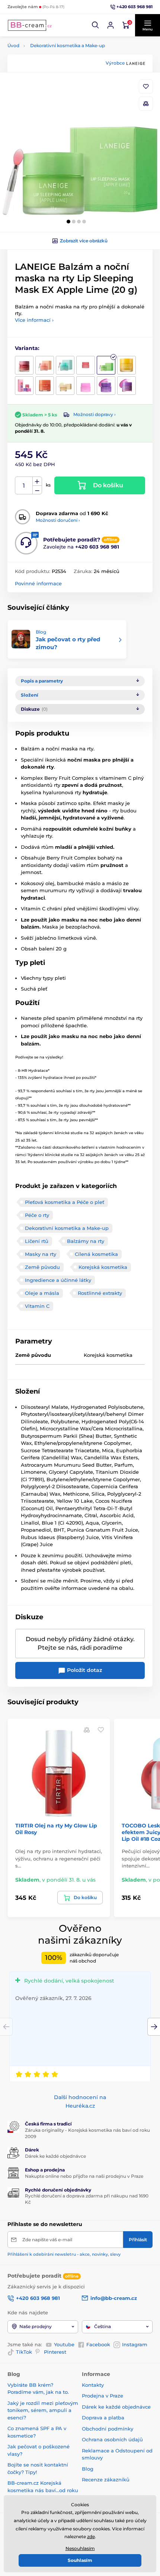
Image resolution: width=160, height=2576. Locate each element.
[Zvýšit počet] (37, 481)
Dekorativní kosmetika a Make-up (68, 45)
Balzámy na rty (86, 1241)
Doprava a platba (103, 2418)
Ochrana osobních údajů (112, 2439)
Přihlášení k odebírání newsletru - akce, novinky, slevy (64, 2254)
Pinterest (55, 2352)
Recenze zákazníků (106, 2480)
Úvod (13, 45)
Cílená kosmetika (96, 1254)
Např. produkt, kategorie (56, 91)
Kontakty (93, 2385)
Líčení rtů (37, 1241)
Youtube (64, 2344)
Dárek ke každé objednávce (55, 2156)
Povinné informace (38, 583)
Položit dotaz (84, 1670)
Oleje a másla (42, 1293)
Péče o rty (37, 1215)
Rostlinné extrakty (100, 1293)
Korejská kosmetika (103, 1267)
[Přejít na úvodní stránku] (30, 25)
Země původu (42, 1267)
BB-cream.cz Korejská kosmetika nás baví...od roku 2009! (43, 2490)
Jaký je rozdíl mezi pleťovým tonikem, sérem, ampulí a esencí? (43, 2410)
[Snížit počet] (37, 490)
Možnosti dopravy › (95, 414)
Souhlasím (80, 2560)
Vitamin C (37, 1306)
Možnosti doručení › (58, 520)
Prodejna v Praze (103, 2396)
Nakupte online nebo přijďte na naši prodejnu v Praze (84, 2176)
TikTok (24, 2352)
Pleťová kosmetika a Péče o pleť (65, 1202)
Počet (24, 486)
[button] (96, 25)
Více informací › (34, 320)
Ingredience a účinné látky (58, 1280)
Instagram (135, 2344)
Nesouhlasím (80, 2548)
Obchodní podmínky (108, 2429)
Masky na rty (41, 1254)
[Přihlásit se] (111, 25)
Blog (88, 2469)
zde (91, 2536)
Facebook (98, 2344)
